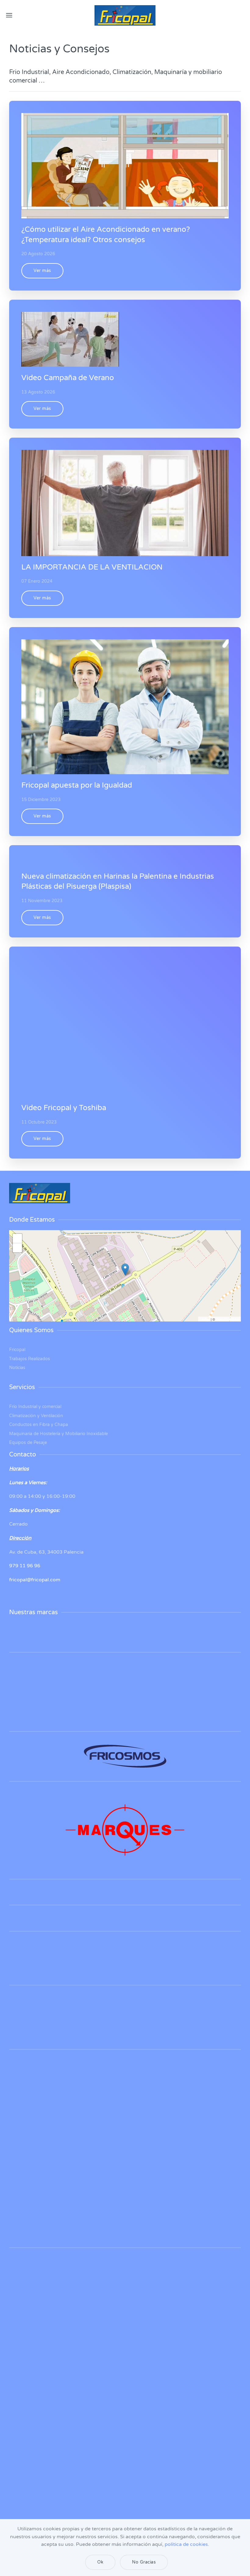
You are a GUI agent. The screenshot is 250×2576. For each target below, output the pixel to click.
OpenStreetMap (228, 1319)
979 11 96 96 (25, 1566)
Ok (100, 2562)
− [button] (18, 1248)
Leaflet (205, 1319)
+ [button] (18, 1238)
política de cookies (186, 2544)
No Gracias (144, 2562)
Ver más (42, 271)
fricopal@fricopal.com (35, 1580)
